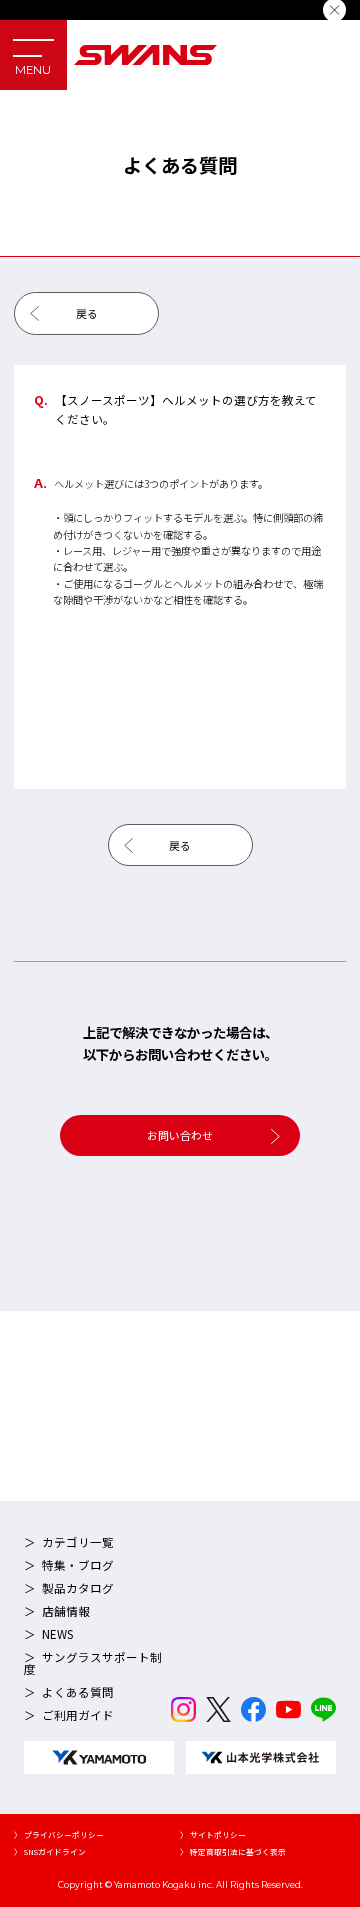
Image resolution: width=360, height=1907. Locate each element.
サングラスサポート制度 (93, 1663)
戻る (87, 313)
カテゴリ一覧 (78, 1542)
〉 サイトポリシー (213, 1834)
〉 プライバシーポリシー (59, 1834)
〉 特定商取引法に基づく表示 (233, 1851)
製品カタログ (78, 1588)
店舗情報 (66, 1611)
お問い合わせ (180, 1135)
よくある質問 (78, 1692)
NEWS (57, 1634)
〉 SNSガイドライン (50, 1851)
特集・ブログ (78, 1565)
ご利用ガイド (78, 1715)
